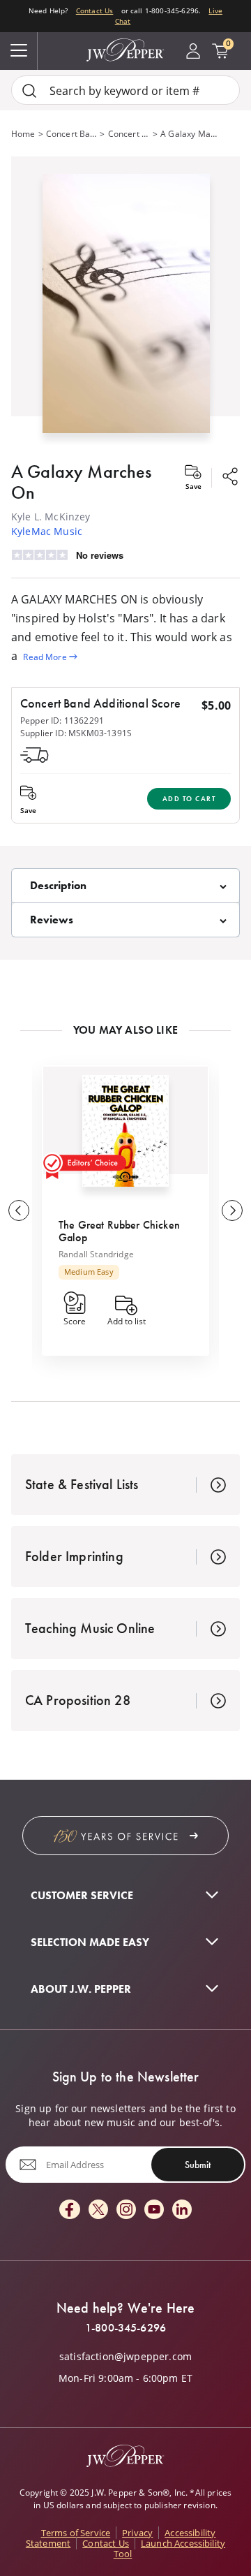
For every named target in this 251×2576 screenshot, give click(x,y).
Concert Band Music (72, 133)
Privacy (137, 2533)
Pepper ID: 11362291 (62, 720)
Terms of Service (76, 2533)
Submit (198, 2165)
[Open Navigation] (19, 51)
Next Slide (232, 1210)
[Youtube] (154, 2210)
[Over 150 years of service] (125, 1836)
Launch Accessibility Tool (169, 2548)
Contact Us (95, 11)
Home (23, 133)
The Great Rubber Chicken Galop (119, 1231)
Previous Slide (19, 1210)
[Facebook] (70, 2210)
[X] (98, 2210)
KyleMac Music (47, 531)
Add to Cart (189, 799)
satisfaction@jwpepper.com (125, 2357)
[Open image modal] (126, 309)
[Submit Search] (29, 90)
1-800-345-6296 (125, 2328)
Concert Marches (129, 133)
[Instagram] (126, 2210)
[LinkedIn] (182, 2210)
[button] (125, 301)
